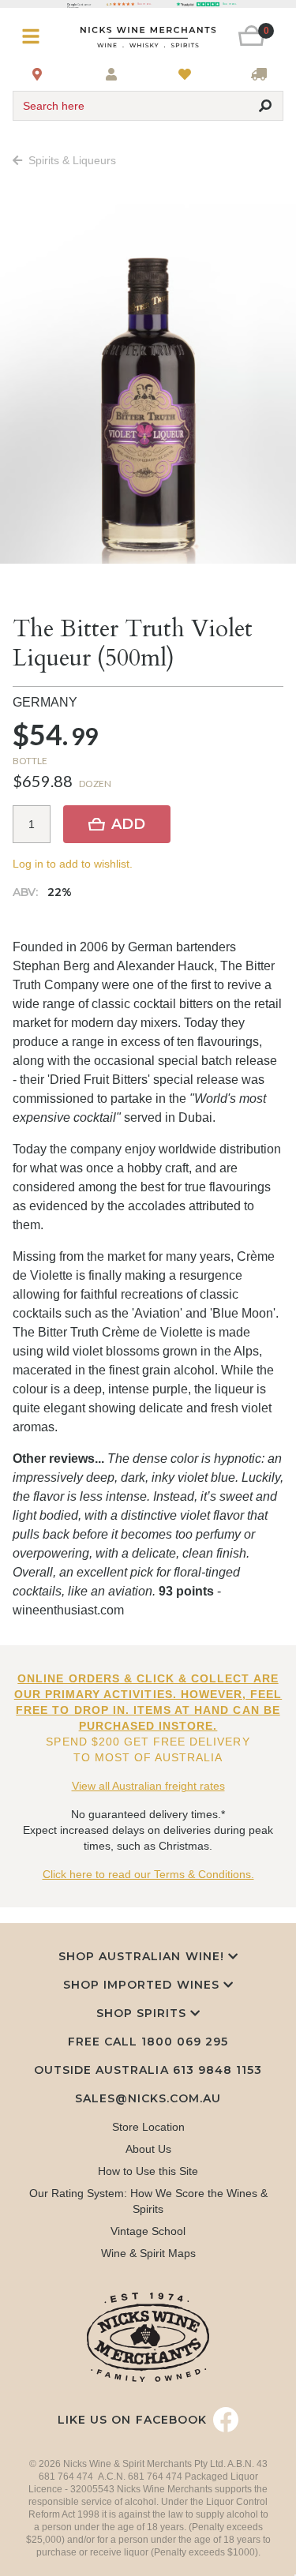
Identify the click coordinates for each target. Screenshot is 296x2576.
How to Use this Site (148, 2171)
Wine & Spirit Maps (148, 2253)
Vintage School (148, 2231)
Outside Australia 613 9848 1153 (148, 2070)
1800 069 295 (185, 2042)
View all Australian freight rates (148, 1786)
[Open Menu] (35, 37)
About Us (148, 2149)
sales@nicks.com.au (148, 2098)
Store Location (148, 2127)
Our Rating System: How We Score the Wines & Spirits (148, 2201)
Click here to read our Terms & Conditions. (148, 1874)
